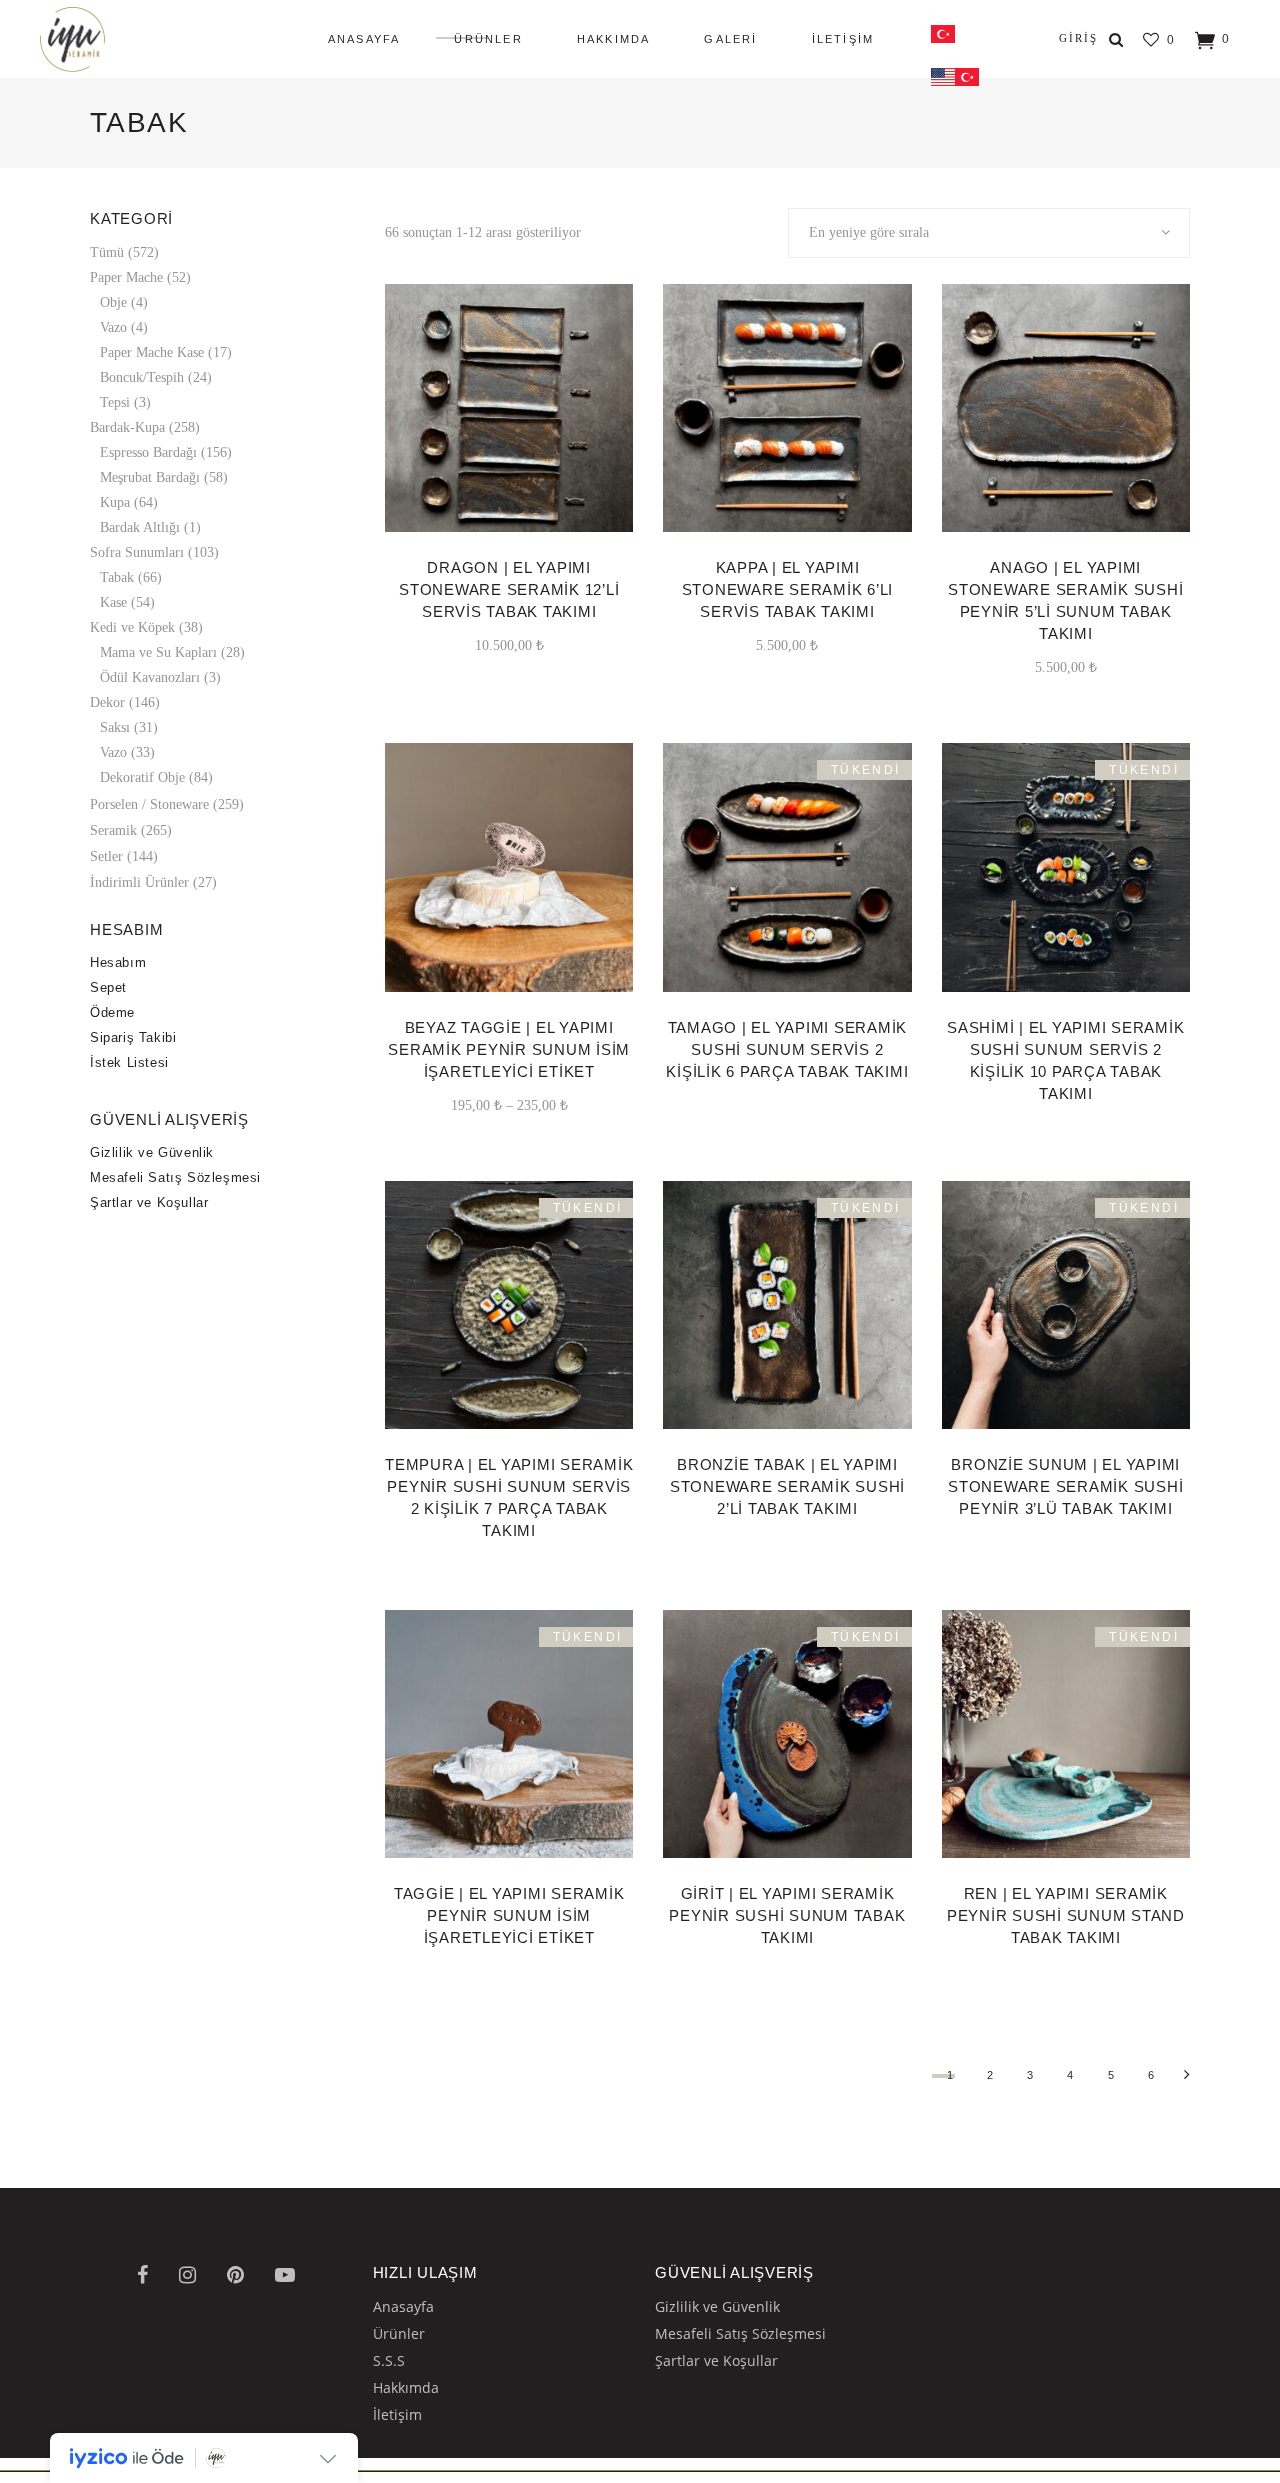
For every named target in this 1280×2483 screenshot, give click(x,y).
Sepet (108, 987)
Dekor (107, 702)
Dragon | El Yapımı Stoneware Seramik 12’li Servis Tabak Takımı (509, 589)
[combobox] (989, 233)
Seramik (113, 830)
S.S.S (389, 2360)
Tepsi (115, 402)
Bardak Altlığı (140, 527)
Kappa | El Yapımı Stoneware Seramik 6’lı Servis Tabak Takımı (788, 589)
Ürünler (399, 2333)
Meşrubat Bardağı (150, 477)
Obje (113, 302)
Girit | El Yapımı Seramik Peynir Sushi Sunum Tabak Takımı (787, 1915)
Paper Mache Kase (152, 352)
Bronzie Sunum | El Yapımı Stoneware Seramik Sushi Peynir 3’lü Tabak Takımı (1065, 1486)
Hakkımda (406, 2387)
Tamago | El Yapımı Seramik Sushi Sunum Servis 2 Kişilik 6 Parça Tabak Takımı (787, 1049)
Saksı (115, 727)
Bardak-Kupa (127, 427)
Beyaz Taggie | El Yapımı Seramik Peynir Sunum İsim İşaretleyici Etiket (509, 1049)
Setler (106, 856)
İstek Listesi (129, 1062)
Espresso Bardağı (148, 452)
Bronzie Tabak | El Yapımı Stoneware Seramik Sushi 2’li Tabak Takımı (787, 1486)
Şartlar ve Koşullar (149, 1202)
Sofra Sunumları (137, 552)
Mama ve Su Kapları (158, 652)
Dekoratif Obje (142, 777)
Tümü (107, 252)
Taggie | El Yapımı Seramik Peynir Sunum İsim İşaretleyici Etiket (509, 1915)
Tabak (117, 577)
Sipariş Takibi (133, 1037)
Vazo (113, 327)
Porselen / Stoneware (149, 804)
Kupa (115, 502)
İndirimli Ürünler (139, 882)
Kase (113, 602)
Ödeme (112, 1012)
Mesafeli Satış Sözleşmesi (175, 1177)
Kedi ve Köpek (132, 627)
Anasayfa (403, 2306)
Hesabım (118, 962)
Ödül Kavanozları (150, 677)
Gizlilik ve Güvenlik (152, 1152)
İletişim (397, 2414)
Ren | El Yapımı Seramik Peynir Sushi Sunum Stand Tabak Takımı (1066, 1915)
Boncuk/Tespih (142, 377)
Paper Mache (126, 277)
